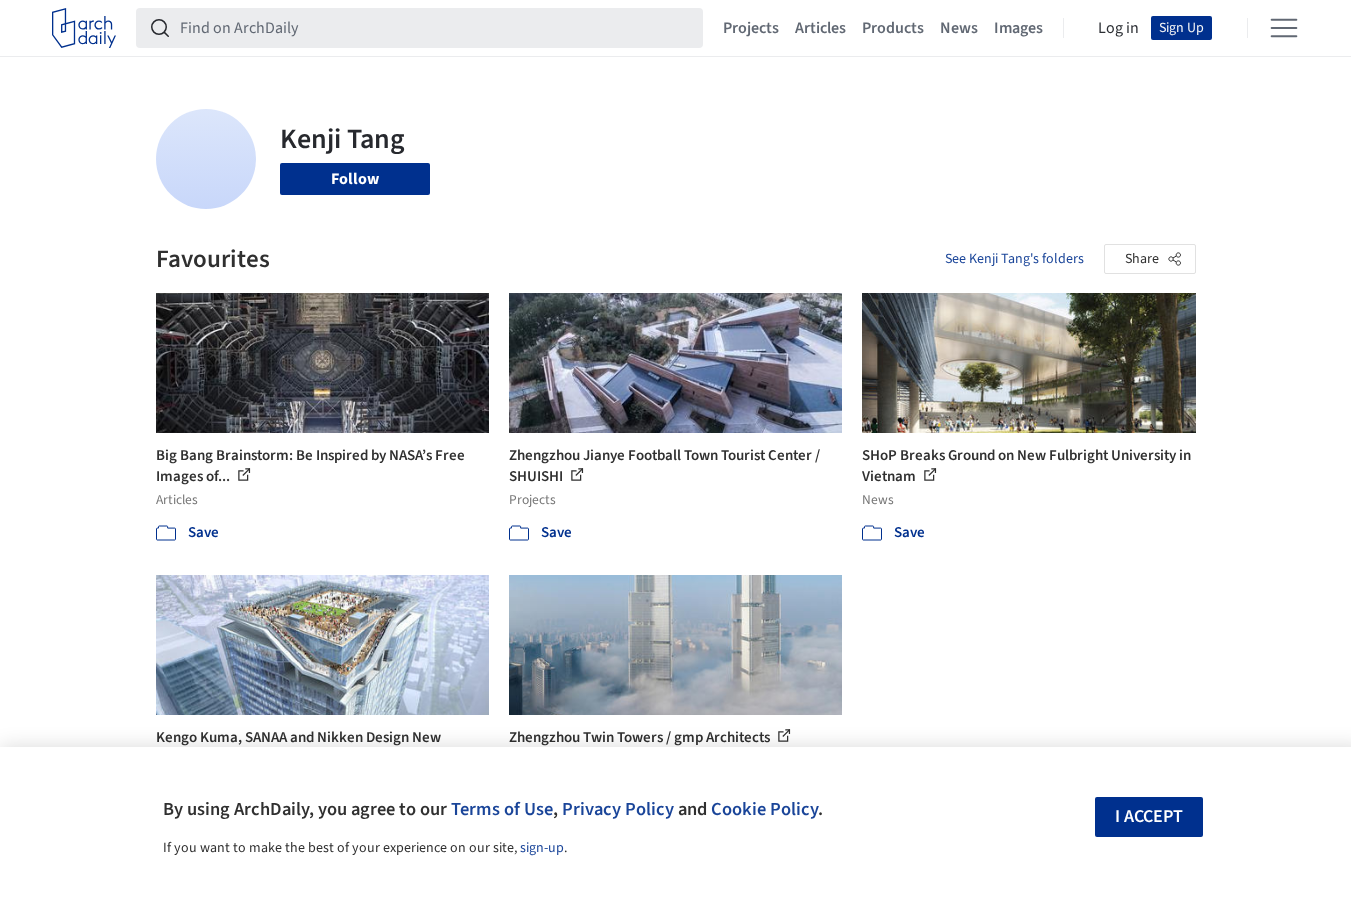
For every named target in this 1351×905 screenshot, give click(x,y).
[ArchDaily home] (84, 28)
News (959, 28)
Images (1018, 28)
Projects (751, 28)
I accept (1149, 816)
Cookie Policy (764, 809)
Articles (820, 28)
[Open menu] (1284, 28)
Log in (1118, 28)
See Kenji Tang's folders (1014, 259)
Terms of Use (502, 809)
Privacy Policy (618, 809)
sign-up (542, 848)
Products (893, 28)
